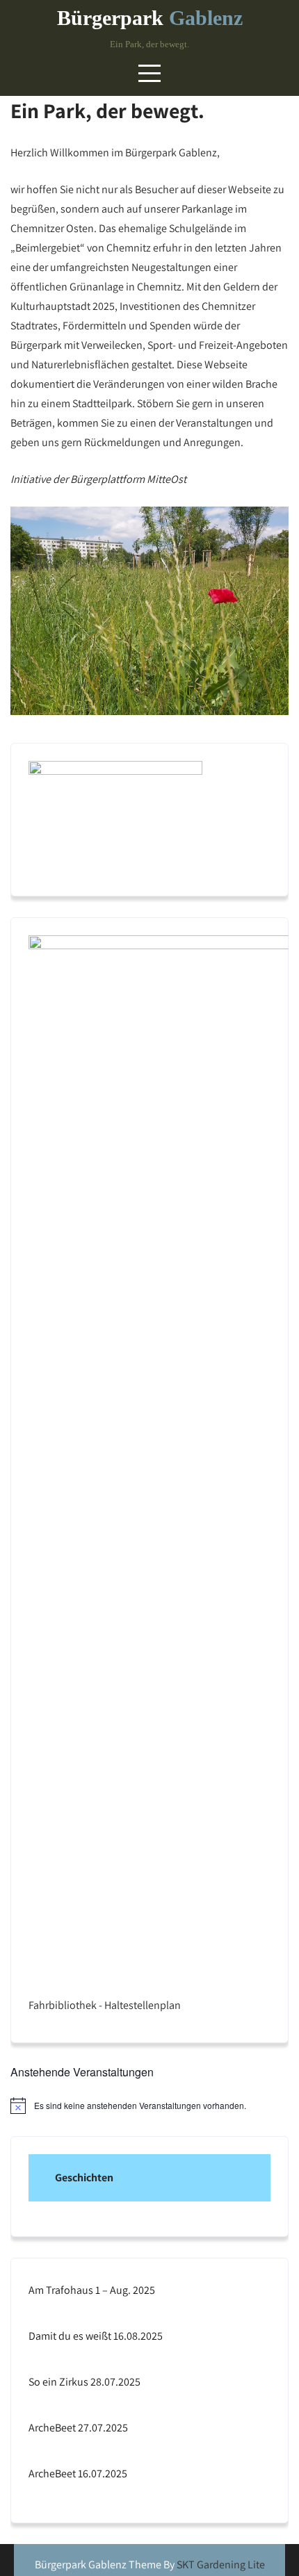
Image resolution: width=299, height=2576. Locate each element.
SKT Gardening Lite (221, 2565)
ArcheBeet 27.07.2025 (78, 2428)
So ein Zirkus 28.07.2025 (84, 2382)
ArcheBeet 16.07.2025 (78, 2474)
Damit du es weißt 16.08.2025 (96, 2336)
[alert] (149, 2106)
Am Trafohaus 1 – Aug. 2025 (92, 2290)
